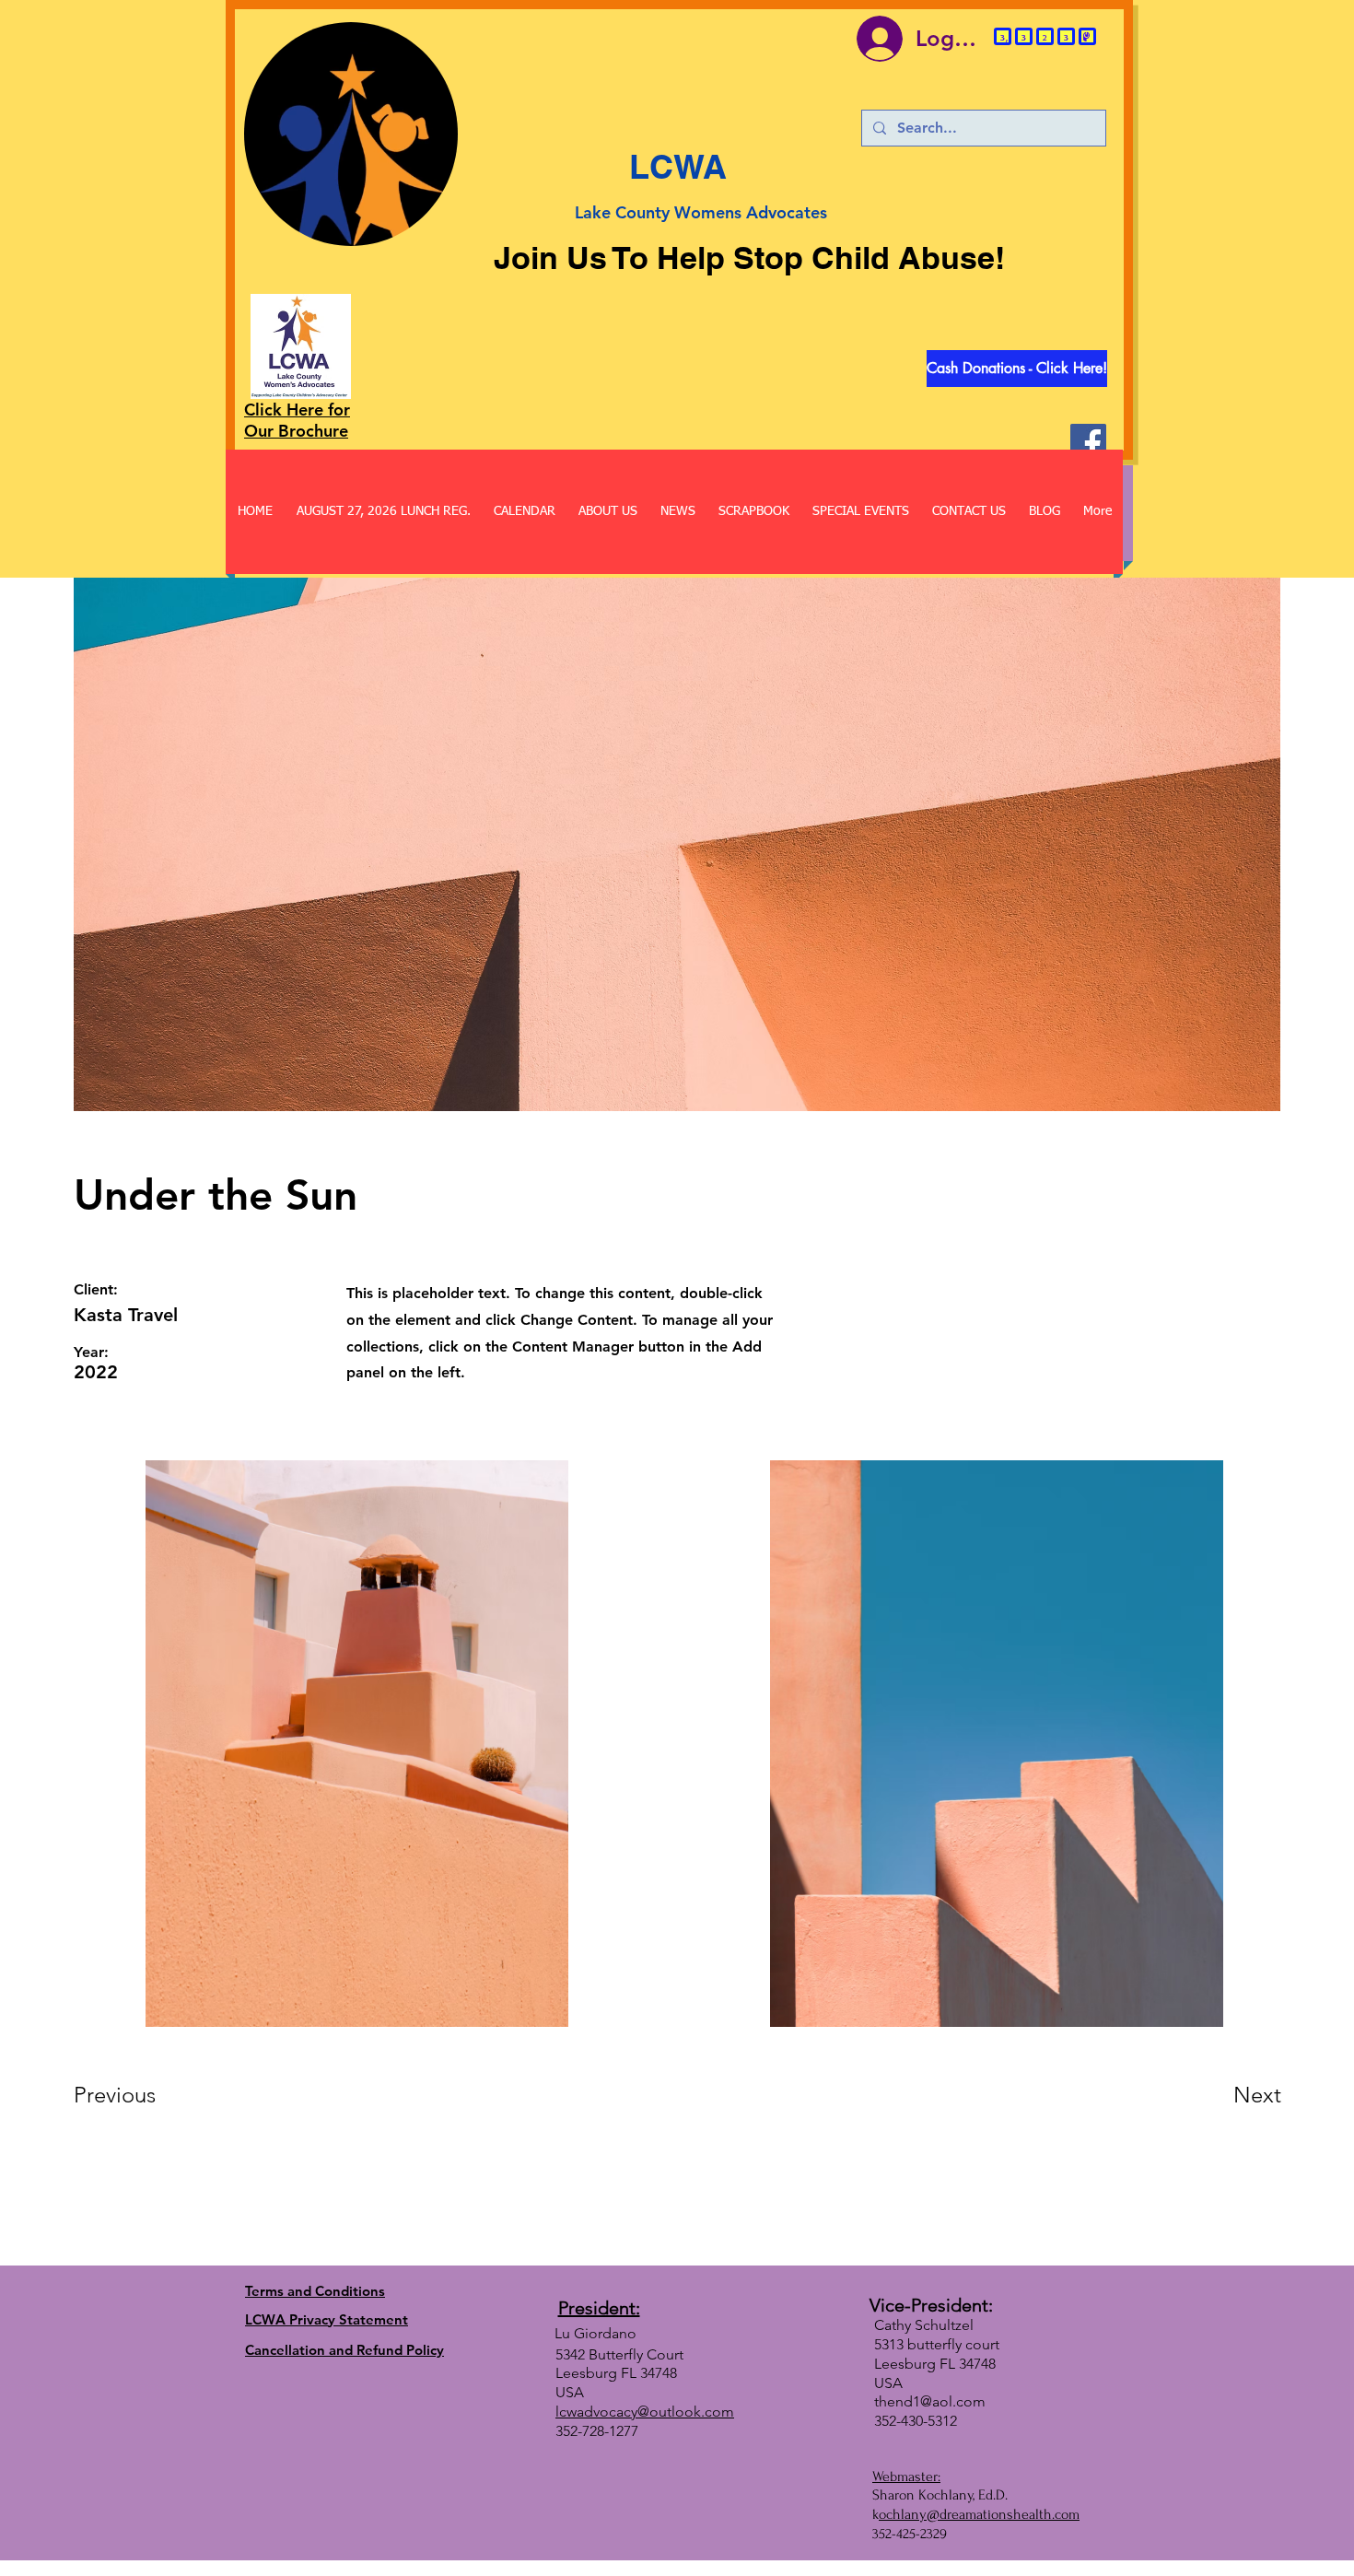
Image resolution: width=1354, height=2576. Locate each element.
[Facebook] (1088, 442)
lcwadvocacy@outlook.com (645, 2412)
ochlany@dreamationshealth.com (979, 2514)
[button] (433, 226)
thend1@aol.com (930, 2401)
